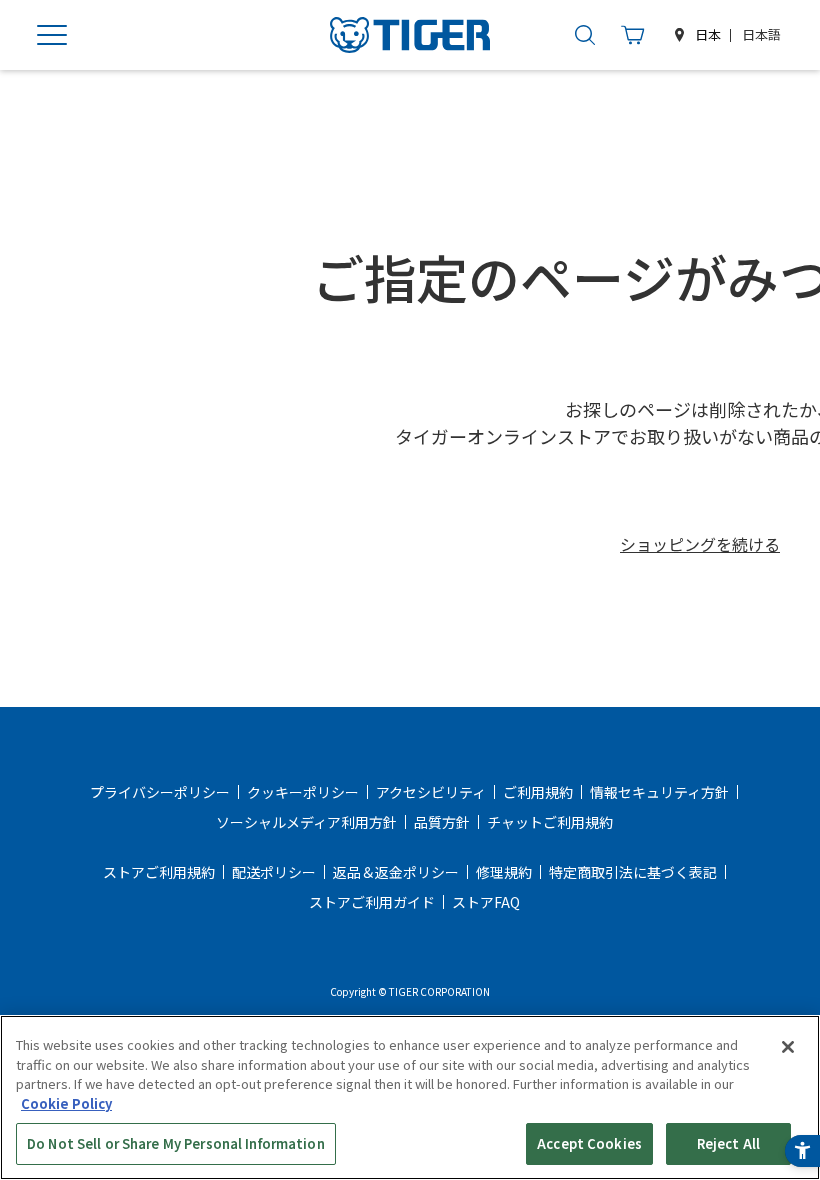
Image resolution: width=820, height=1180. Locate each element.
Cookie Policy (66, 1103)
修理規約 (504, 872)
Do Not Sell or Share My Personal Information (176, 1143)
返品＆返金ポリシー (396, 872)
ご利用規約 (538, 792)
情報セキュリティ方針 (659, 792)
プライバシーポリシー (160, 792)
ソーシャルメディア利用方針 (306, 822)
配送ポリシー (274, 872)
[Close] (788, 1047)
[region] (410, 1097)
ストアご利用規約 (159, 872)
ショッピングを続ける (700, 544)
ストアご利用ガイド (372, 902)
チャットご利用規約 (550, 822)
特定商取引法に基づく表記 (633, 872)
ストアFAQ (486, 902)
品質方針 (442, 822)
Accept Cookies (589, 1143)
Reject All (728, 1143)
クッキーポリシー (303, 792)
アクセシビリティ (431, 792)
